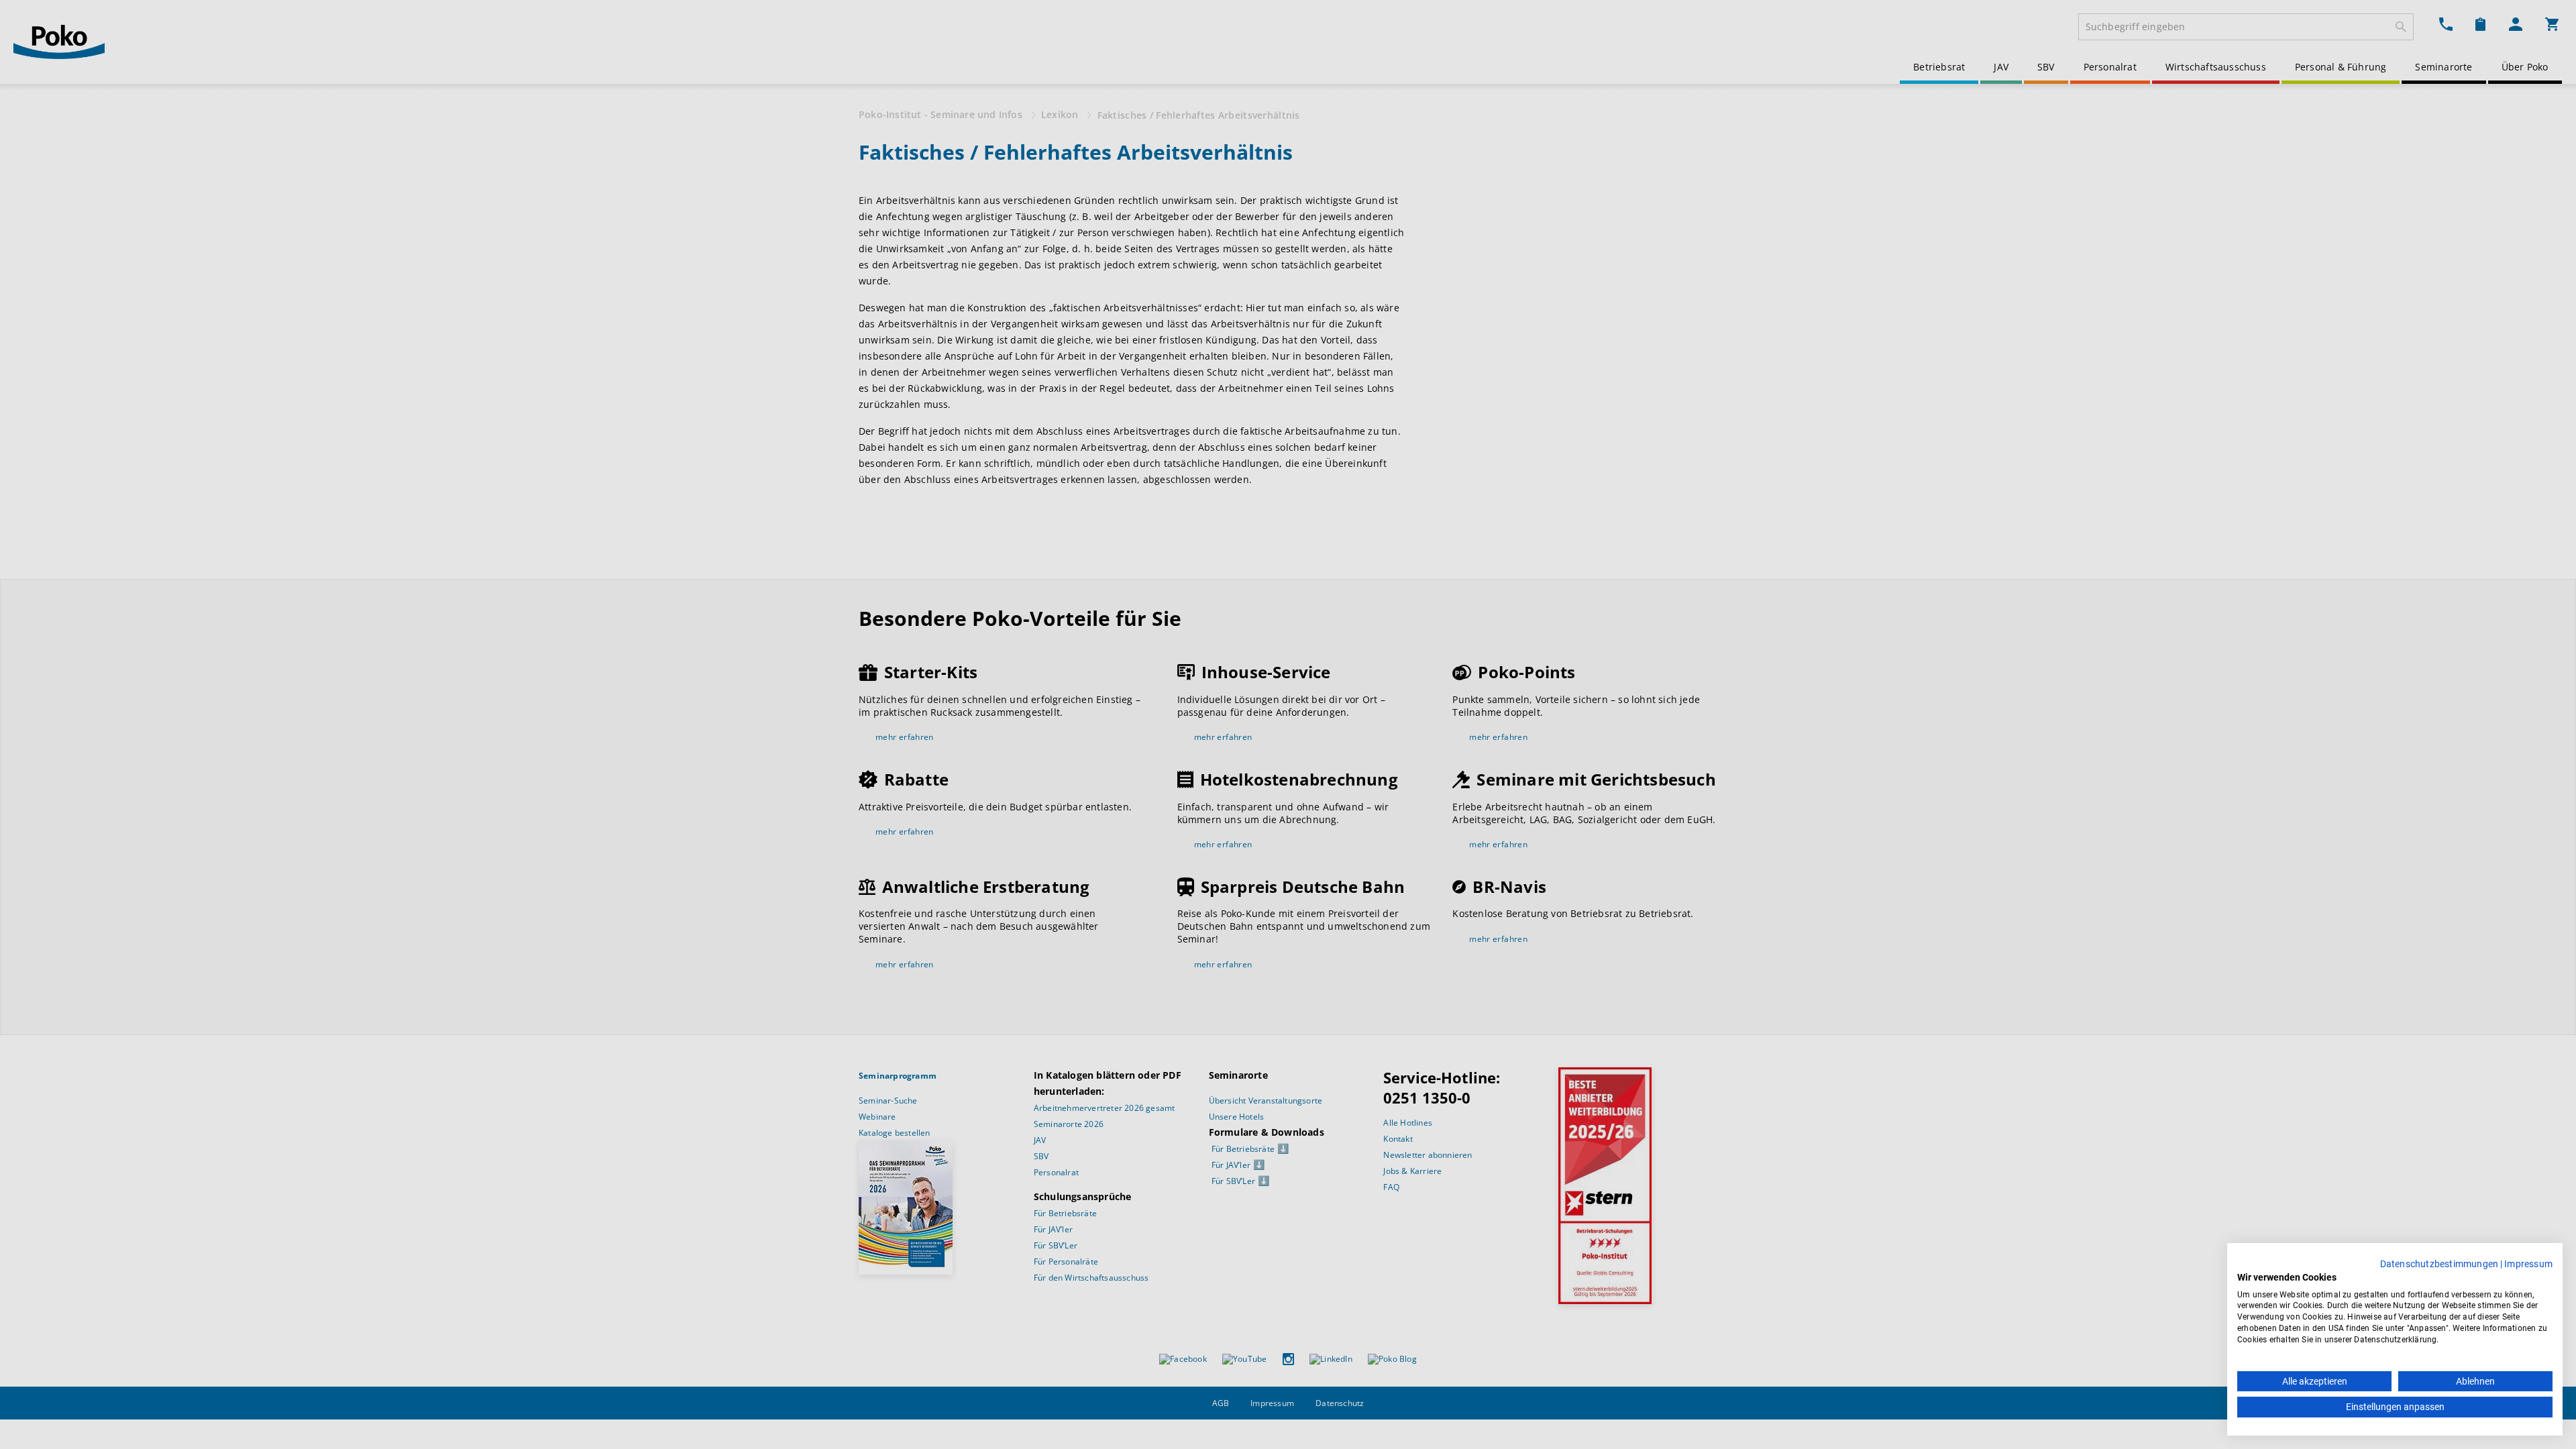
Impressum (2528, 1264)
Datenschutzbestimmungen (2439, 1264)
